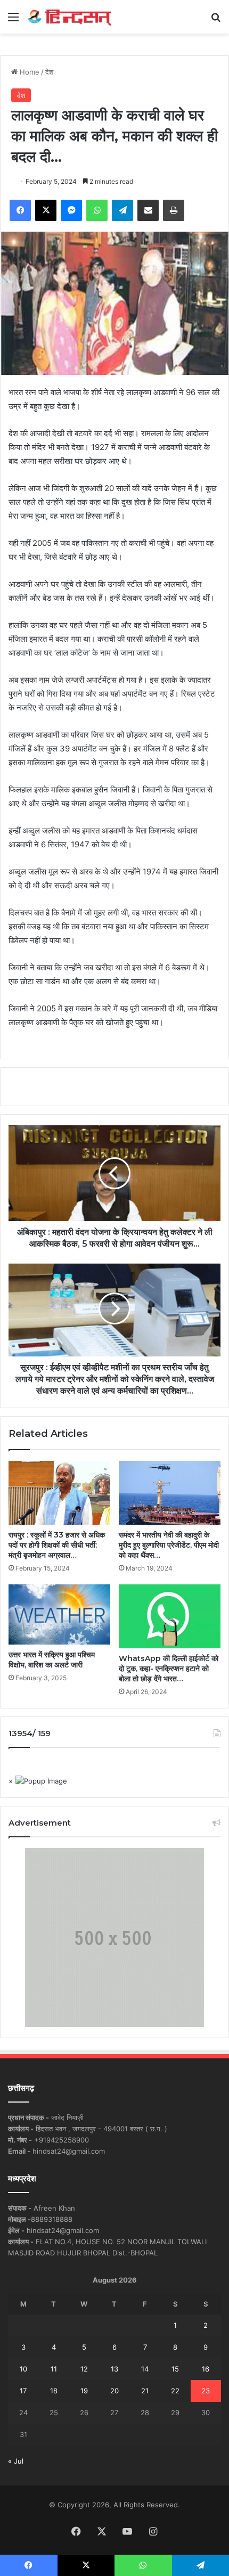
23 (206, 2391)
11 (54, 2369)
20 (114, 2391)
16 (206, 2369)
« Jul (16, 2461)
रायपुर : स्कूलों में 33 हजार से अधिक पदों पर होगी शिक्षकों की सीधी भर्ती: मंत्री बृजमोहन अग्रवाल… (57, 1545)
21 (145, 2391)
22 (175, 2391)
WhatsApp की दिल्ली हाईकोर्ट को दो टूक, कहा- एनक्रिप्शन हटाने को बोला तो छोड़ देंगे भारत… (169, 1669)
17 (23, 2391)
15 (175, 2369)
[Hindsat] (69, 17)
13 (114, 2369)
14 (145, 2369)
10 (23, 2369)
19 (84, 2391)
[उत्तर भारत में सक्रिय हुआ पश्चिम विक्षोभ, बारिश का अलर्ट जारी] (59, 1614)
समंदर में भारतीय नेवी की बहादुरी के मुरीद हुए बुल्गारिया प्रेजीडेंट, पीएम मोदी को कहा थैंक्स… (169, 1545)
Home (28, 72)
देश (49, 72)
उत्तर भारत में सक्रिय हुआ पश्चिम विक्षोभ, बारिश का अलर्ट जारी (52, 1660)
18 (54, 2391)
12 (84, 2369)
